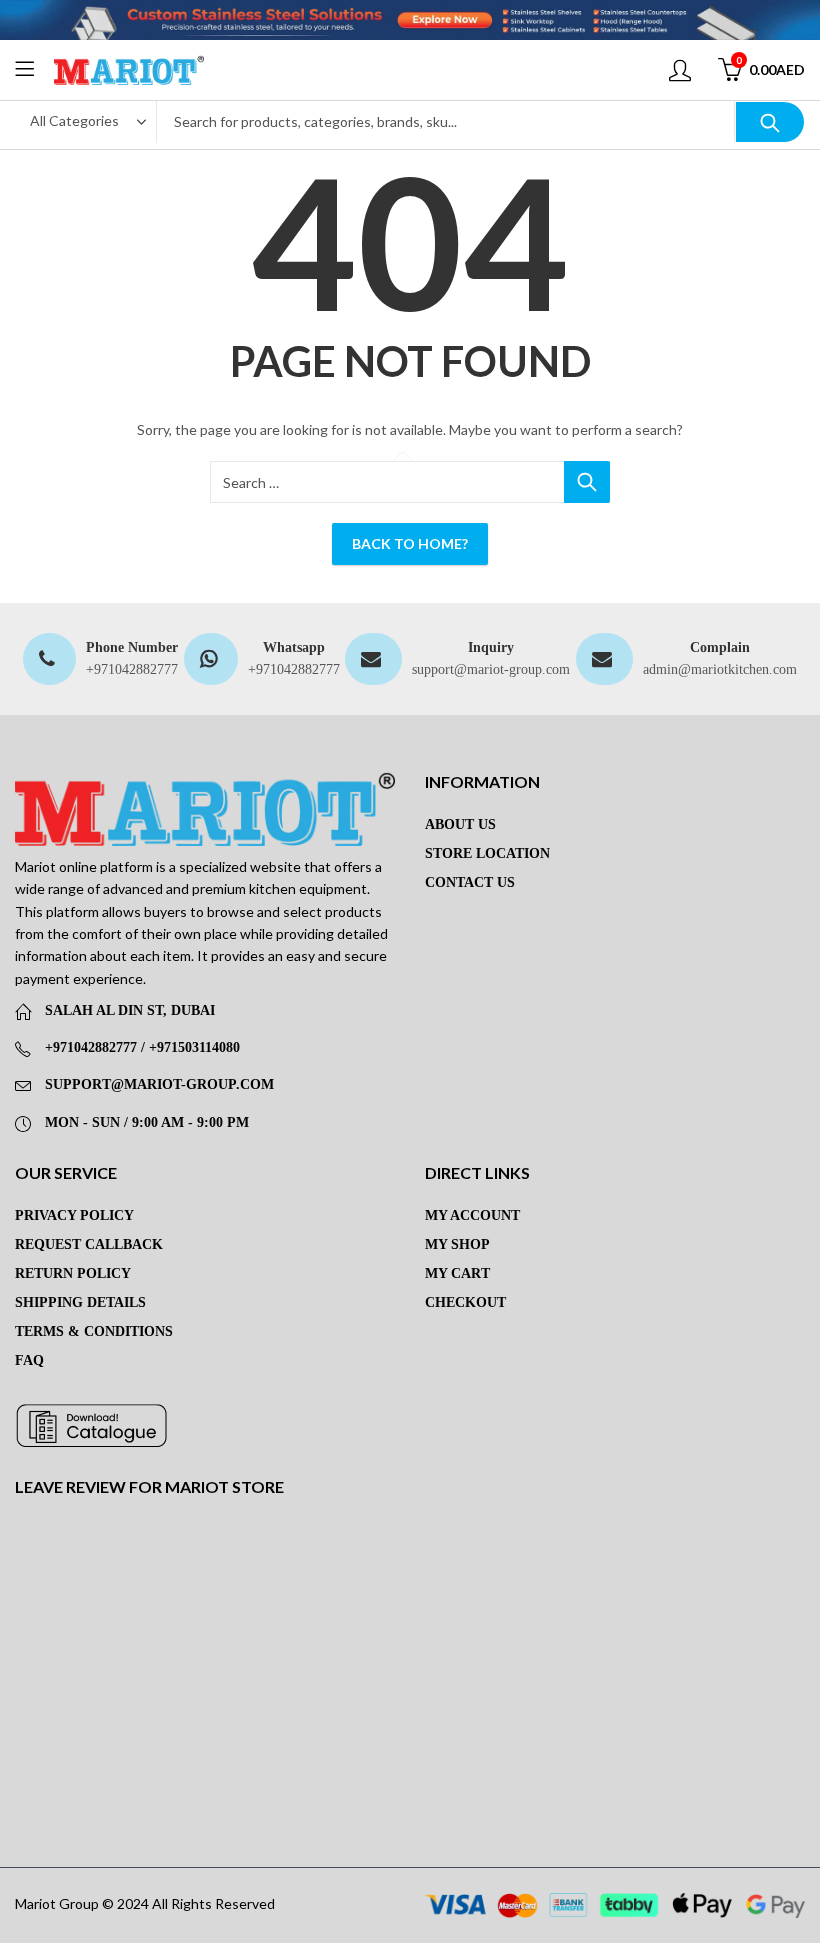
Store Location (487, 853)
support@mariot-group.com (491, 669)
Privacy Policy (74, 1215)
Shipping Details (80, 1302)
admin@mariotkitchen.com (720, 669)
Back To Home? (410, 543)
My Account (472, 1215)
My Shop (457, 1244)
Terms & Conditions (94, 1331)
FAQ (29, 1360)
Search (770, 122)
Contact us (470, 882)
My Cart (457, 1273)
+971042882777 (132, 669)
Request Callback (89, 1244)
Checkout (465, 1302)
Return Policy (73, 1273)
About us (460, 824)
